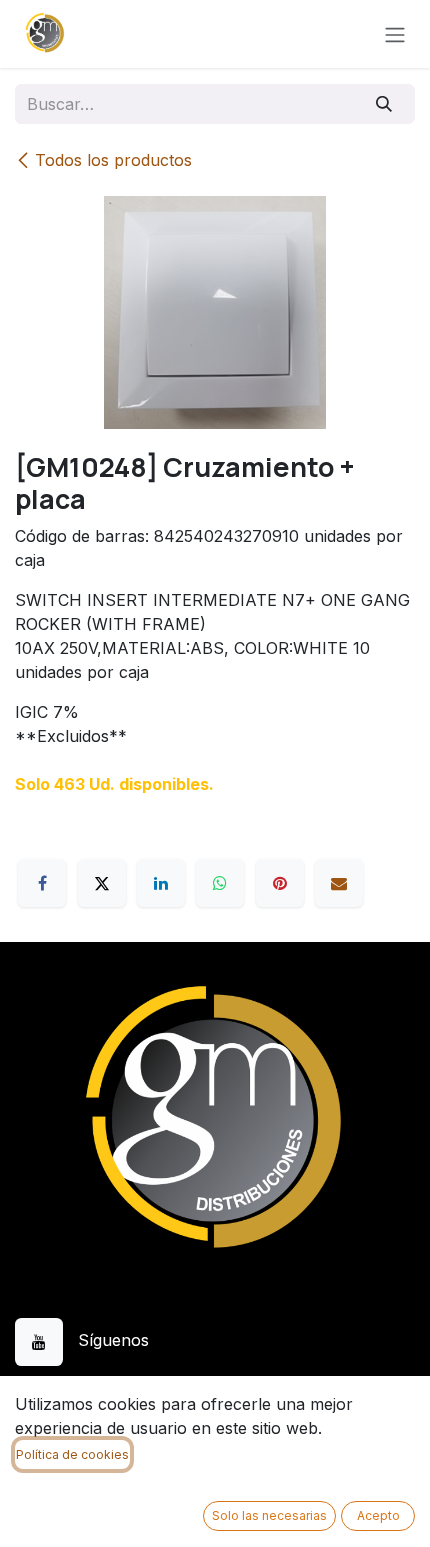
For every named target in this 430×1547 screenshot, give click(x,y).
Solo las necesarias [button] (269, 1515)
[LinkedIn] (161, 883)
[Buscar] (384, 104)
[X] (102, 883)
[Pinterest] (280, 883)
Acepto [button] (378, 1515)
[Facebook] (42, 883)
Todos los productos (113, 160)
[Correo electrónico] (339, 883)
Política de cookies (72, 1454)
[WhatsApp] (220, 883)
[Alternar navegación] (395, 34)
